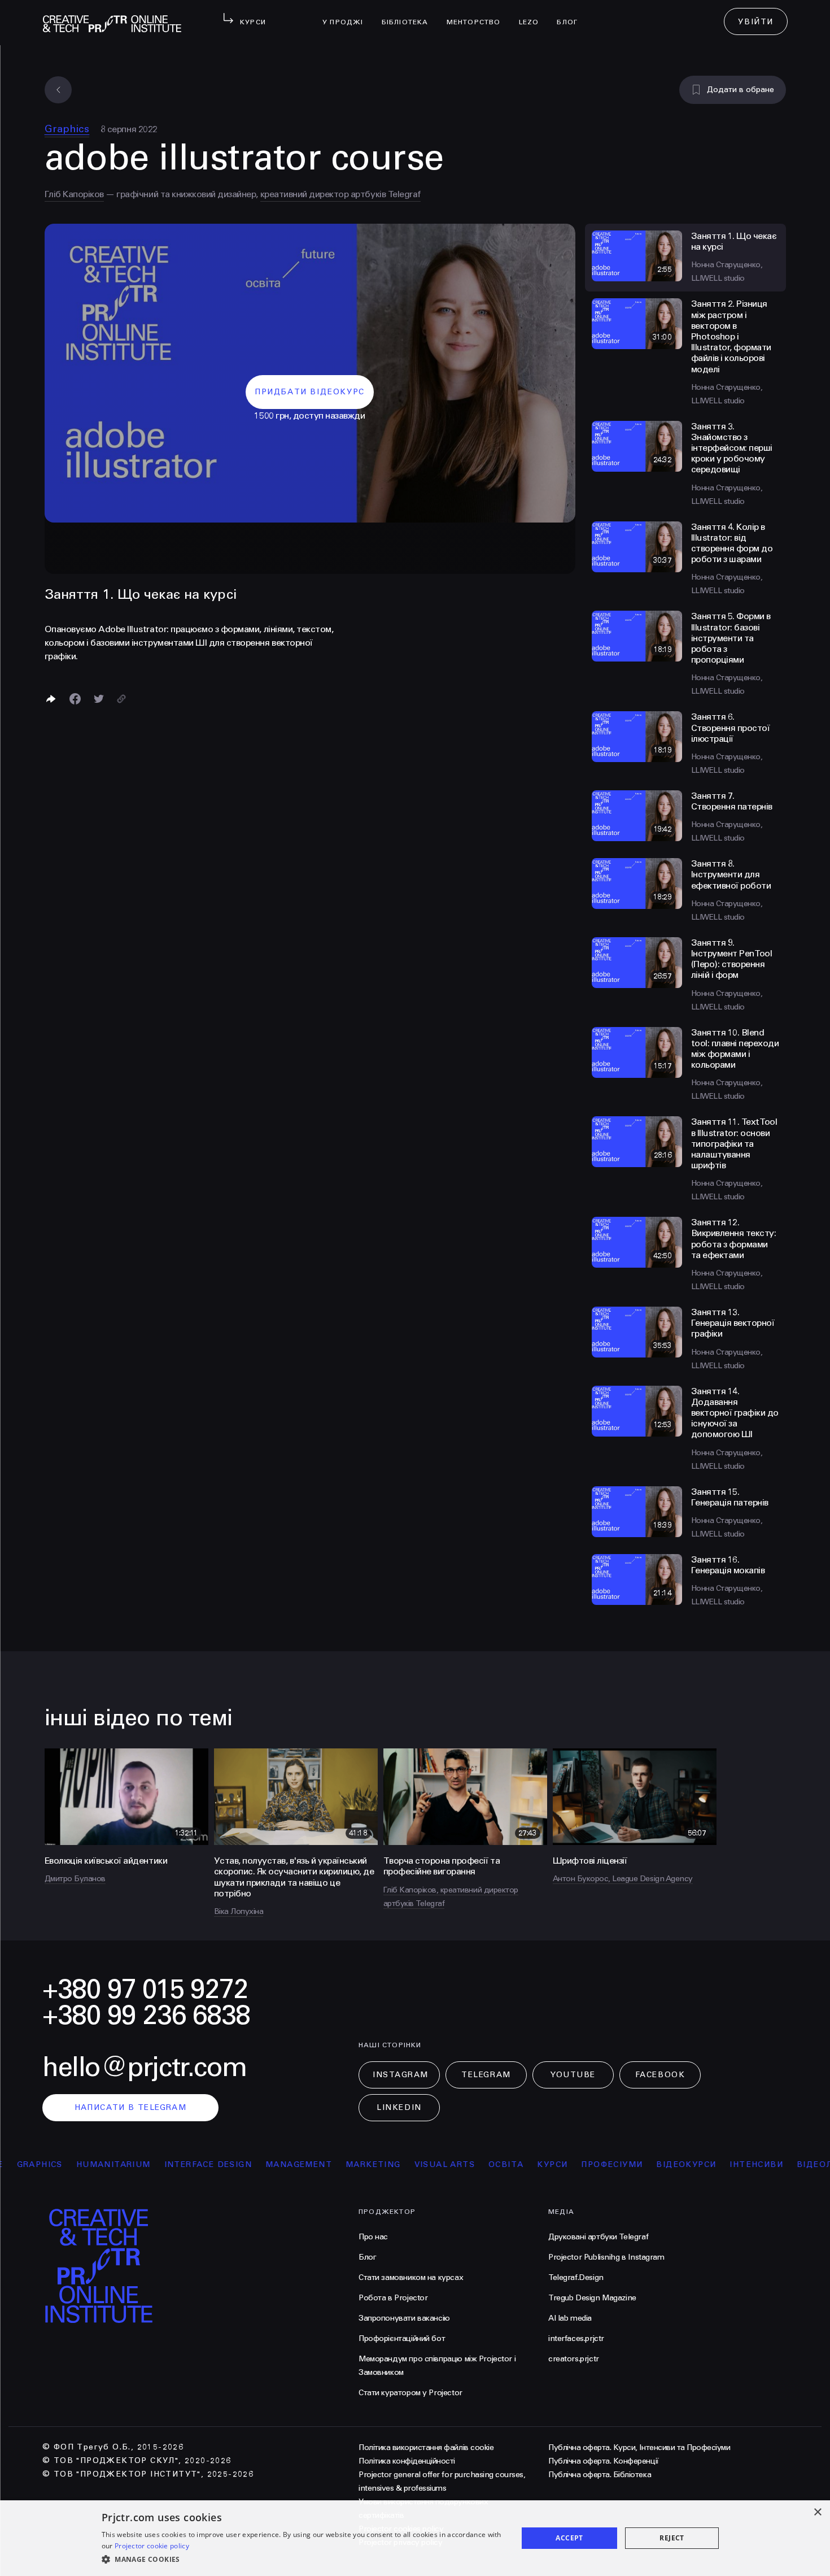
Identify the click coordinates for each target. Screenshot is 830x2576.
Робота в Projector (393, 2298)
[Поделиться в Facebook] (75, 699)
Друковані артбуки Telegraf (598, 2237)
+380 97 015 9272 (145, 1989)
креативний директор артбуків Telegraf (340, 194)
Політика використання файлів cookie (426, 2447)
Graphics (67, 129)
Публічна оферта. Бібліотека (600, 2475)
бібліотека (410, 15)
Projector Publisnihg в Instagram (606, 2257)
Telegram (486, 2075)
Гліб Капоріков (74, 194)
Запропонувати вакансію (404, 2318)
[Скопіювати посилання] (121, 699)
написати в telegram (131, 2107)
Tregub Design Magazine (592, 2298)
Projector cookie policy (152, 2546)
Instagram (401, 2075)
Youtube (573, 2075)
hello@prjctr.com (145, 2067)
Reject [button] (672, 2538)
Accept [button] (569, 2538)
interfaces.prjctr (576, 2338)
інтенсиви (713, 2164)
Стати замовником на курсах (411, 2277)
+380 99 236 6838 (146, 2015)
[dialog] (415, 2538)
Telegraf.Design (576, 2277)
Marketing (330, 2164)
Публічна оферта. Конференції (604, 2461)
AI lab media (570, 2318)
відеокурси (643, 2164)
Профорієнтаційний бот (402, 2338)
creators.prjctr (574, 2359)
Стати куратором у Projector (410, 2393)
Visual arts (401, 2164)
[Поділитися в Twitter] (99, 699)
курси (509, 2164)
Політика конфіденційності (407, 2461)
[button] (303, 2560)
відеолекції (784, 2164)
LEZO (534, 15)
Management (255, 2164)
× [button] (817, 2512)
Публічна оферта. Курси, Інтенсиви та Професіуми (639, 2447)
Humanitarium (70, 2164)
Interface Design (165, 2164)
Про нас (373, 2237)
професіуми (569, 2164)
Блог (572, 15)
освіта (462, 2164)
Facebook (660, 2075)
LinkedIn (399, 2107)
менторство (478, 15)
